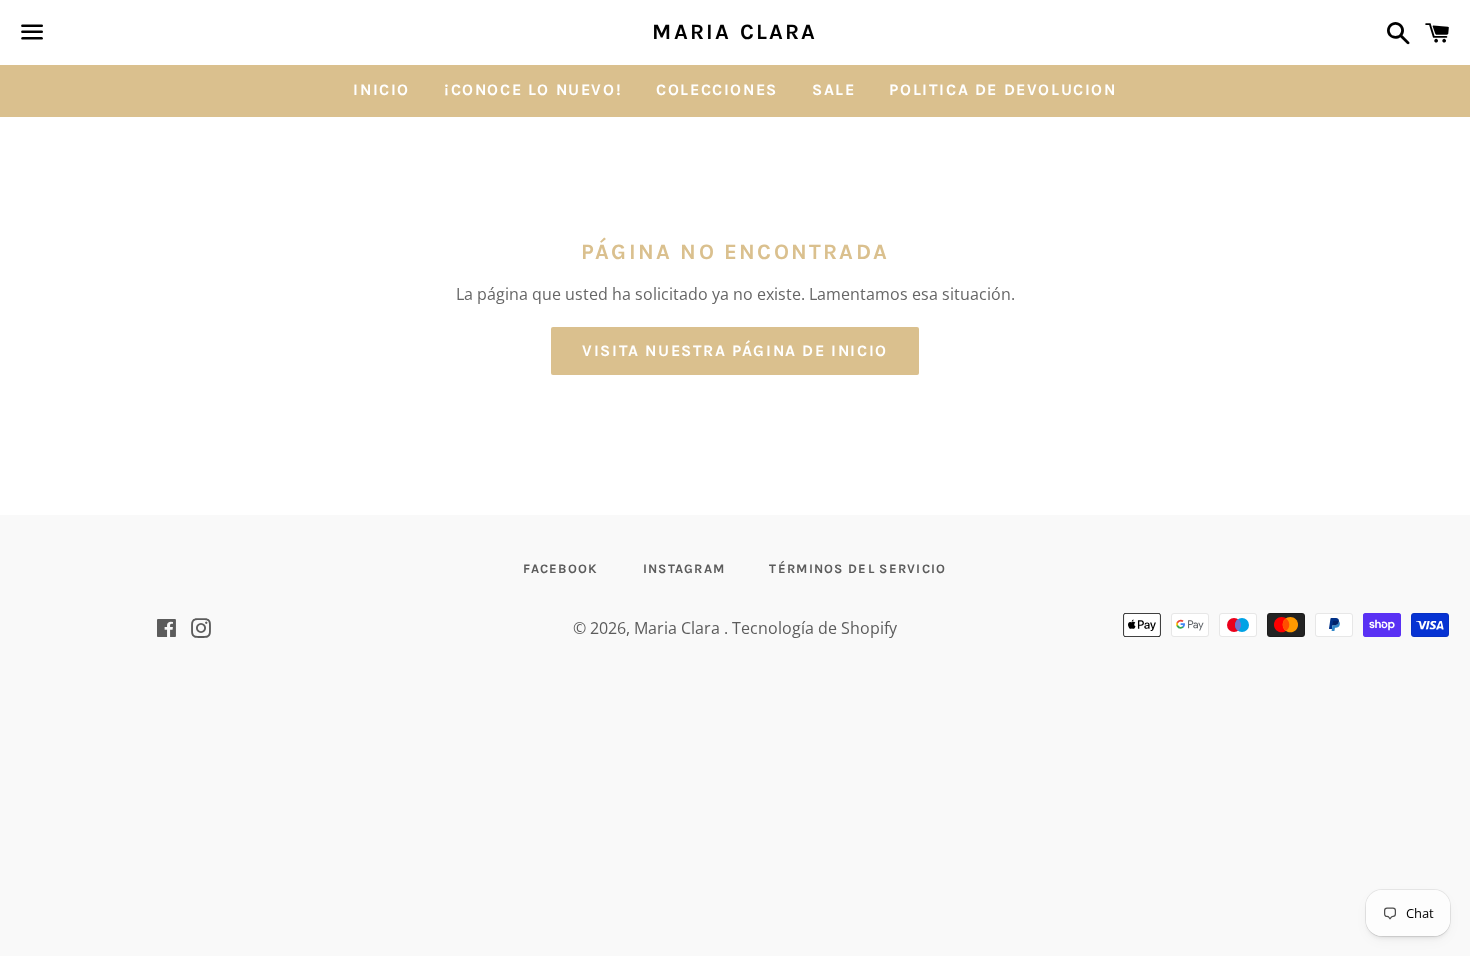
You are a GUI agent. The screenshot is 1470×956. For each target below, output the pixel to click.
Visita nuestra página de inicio (735, 350)
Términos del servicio (857, 568)
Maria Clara (734, 32)
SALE (833, 89)
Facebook (560, 568)
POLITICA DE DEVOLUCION (1002, 89)
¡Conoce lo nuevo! (533, 89)
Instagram (684, 568)
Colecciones (717, 89)
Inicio (381, 89)
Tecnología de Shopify (814, 628)
